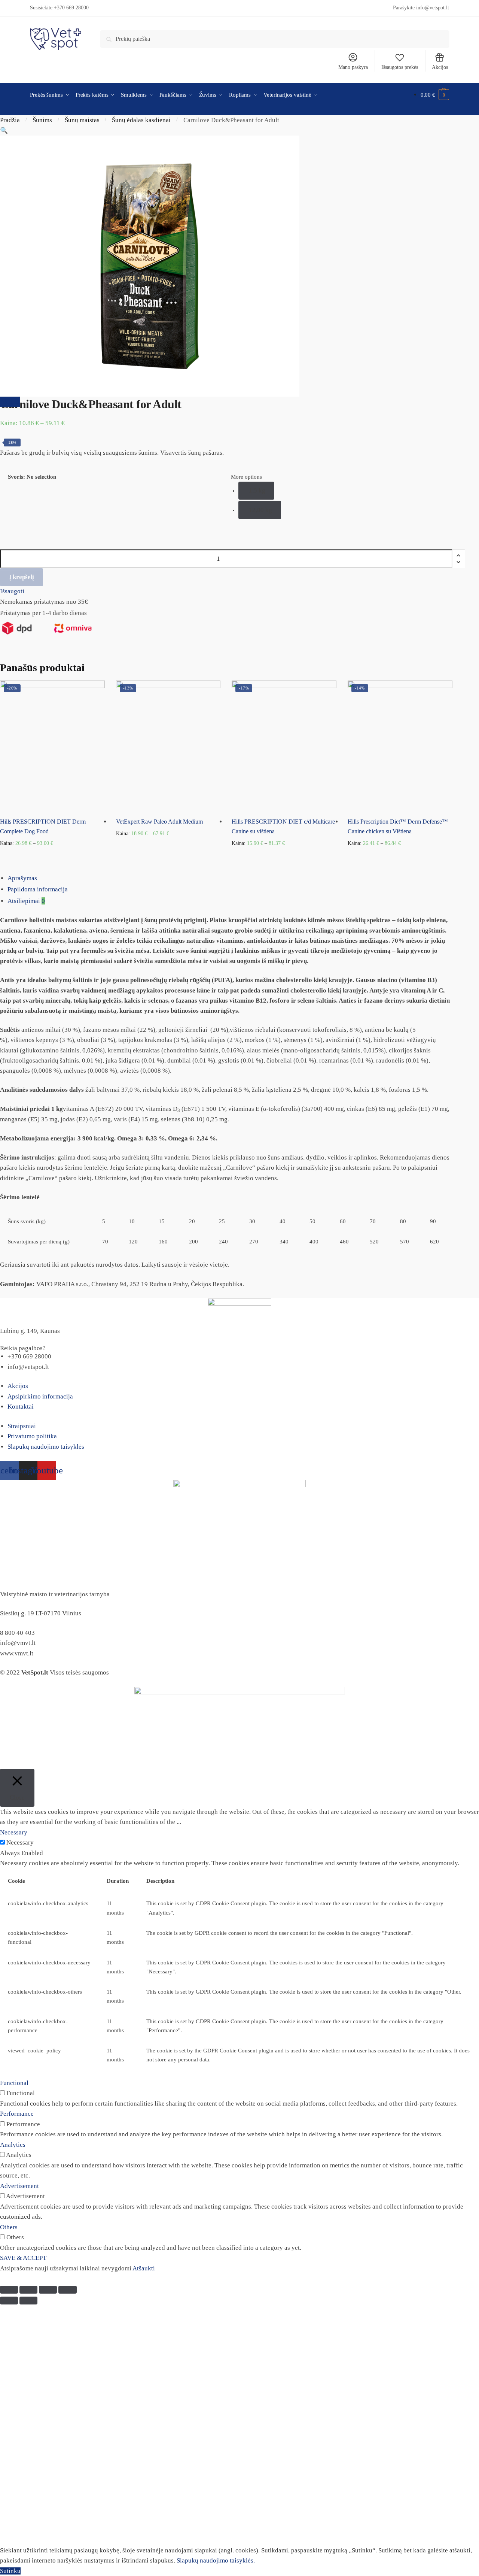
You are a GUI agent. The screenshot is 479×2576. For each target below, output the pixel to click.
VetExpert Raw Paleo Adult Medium (159, 822)
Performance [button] (17, 2114)
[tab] (243, 878)
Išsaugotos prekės (400, 67)
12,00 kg (260, 510)
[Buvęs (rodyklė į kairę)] (9, 2301)
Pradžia (10, 120)
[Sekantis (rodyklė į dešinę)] (28, 2301)
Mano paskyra (353, 67)
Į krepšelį (22, 577)
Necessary (20, 1842)
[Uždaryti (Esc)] (9, 2290)
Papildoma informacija (38, 889)
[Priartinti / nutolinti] (67, 2290)
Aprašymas (22, 878)
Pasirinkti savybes (52, 855)
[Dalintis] (28, 2290)
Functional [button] (14, 2083)
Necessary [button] (14, 1832)
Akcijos (440, 67)
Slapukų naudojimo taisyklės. (216, 2560)
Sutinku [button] (10, 2571)
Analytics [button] (13, 2145)
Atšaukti (144, 2268)
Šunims (42, 120)
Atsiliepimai (26, 901)
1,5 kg (257, 490)
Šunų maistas (82, 120)
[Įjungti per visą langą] (48, 2290)
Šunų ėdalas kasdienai (141, 120)
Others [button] (9, 2227)
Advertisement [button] (19, 2186)
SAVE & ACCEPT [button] (23, 2258)
